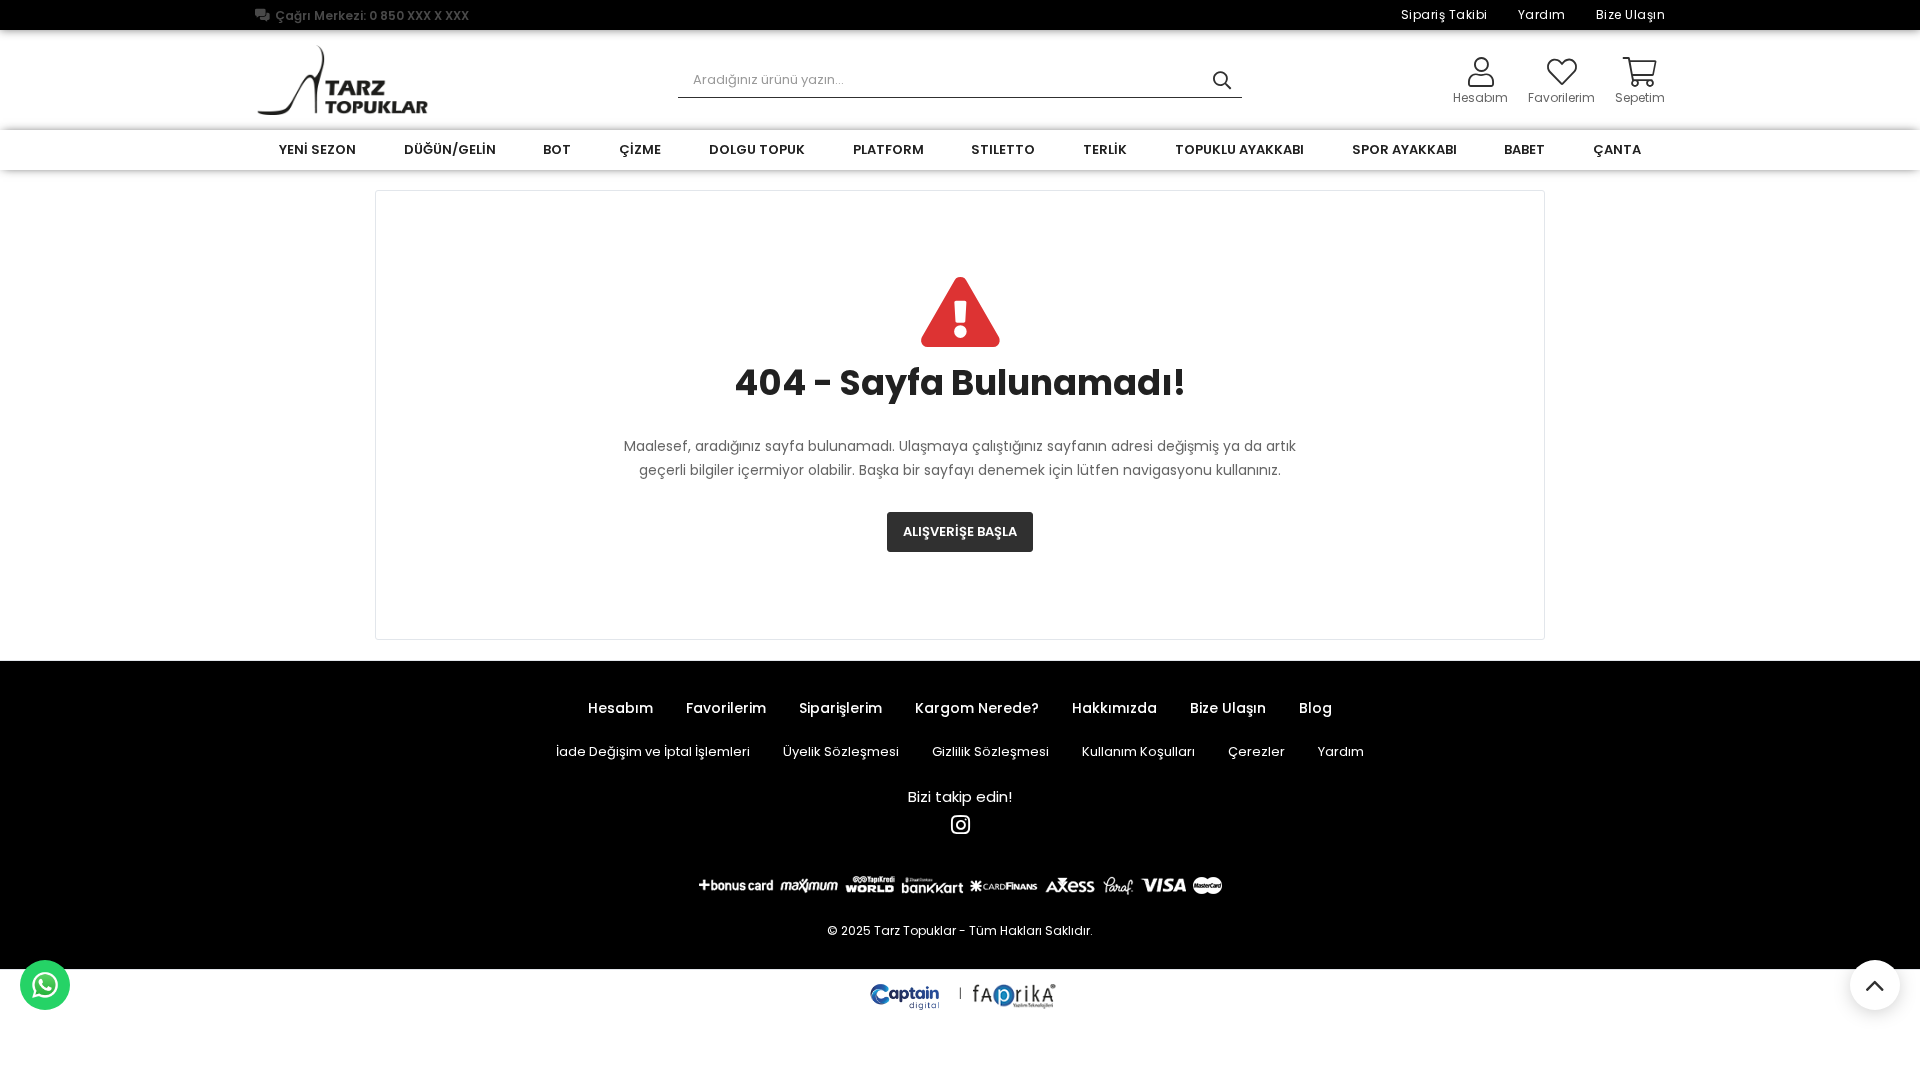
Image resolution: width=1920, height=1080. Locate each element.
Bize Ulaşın (1631, 14)
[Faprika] (1015, 993)
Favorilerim (1561, 96)
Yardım (1542, 14)
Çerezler (1256, 751)
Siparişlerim (840, 708)
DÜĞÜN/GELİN (450, 149)
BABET (1524, 149)
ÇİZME (640, 149)
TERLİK (1105, 149)
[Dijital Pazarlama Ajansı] (907, 993)
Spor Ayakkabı (1404, 149)
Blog (1315, 708)
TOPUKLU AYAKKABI (1239, 149)
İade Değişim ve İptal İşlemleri (653, 751)
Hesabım (620, 708)
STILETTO (1003, 149)
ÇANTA (1617, 149)
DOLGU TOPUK (757, 149)
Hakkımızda (1114, 708)
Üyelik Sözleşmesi (841, 751)
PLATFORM (888, 149)
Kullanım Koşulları (1138, 751)
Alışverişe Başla (960, 531)
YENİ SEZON (317, 149)
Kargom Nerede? (977, 708)
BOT (557, 149)
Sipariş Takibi (1444, 14)
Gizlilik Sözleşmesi (990, 751)
